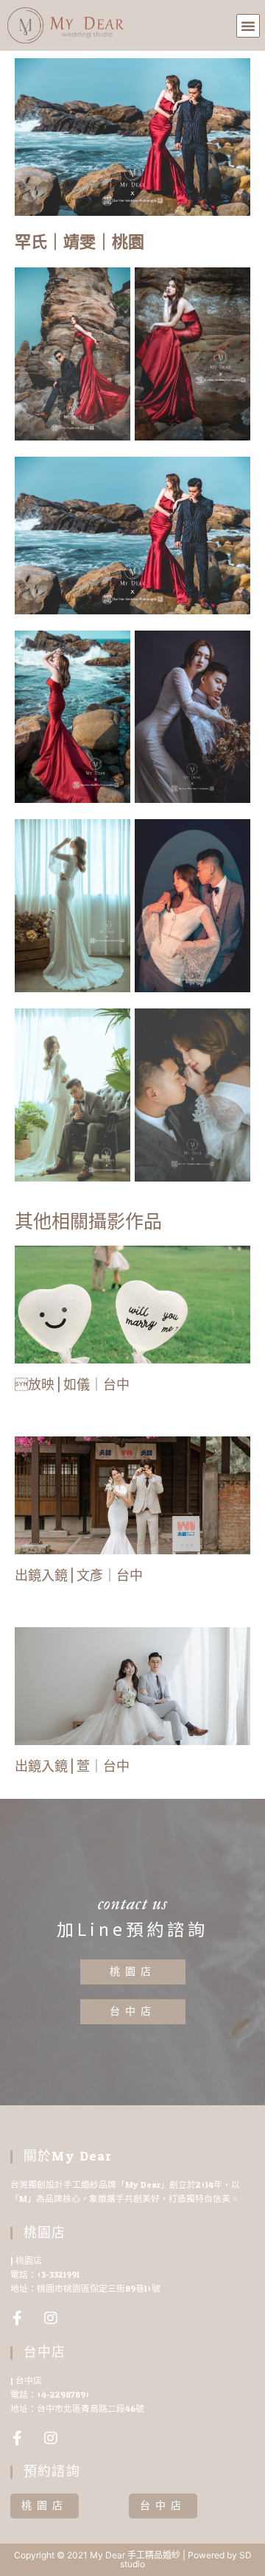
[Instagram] (51, 2318)
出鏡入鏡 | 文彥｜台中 (79, 1576)
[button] (248, 26)
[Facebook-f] (18, 2318)
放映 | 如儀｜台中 (72, 1385)
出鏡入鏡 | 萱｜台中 (72, 1766)
